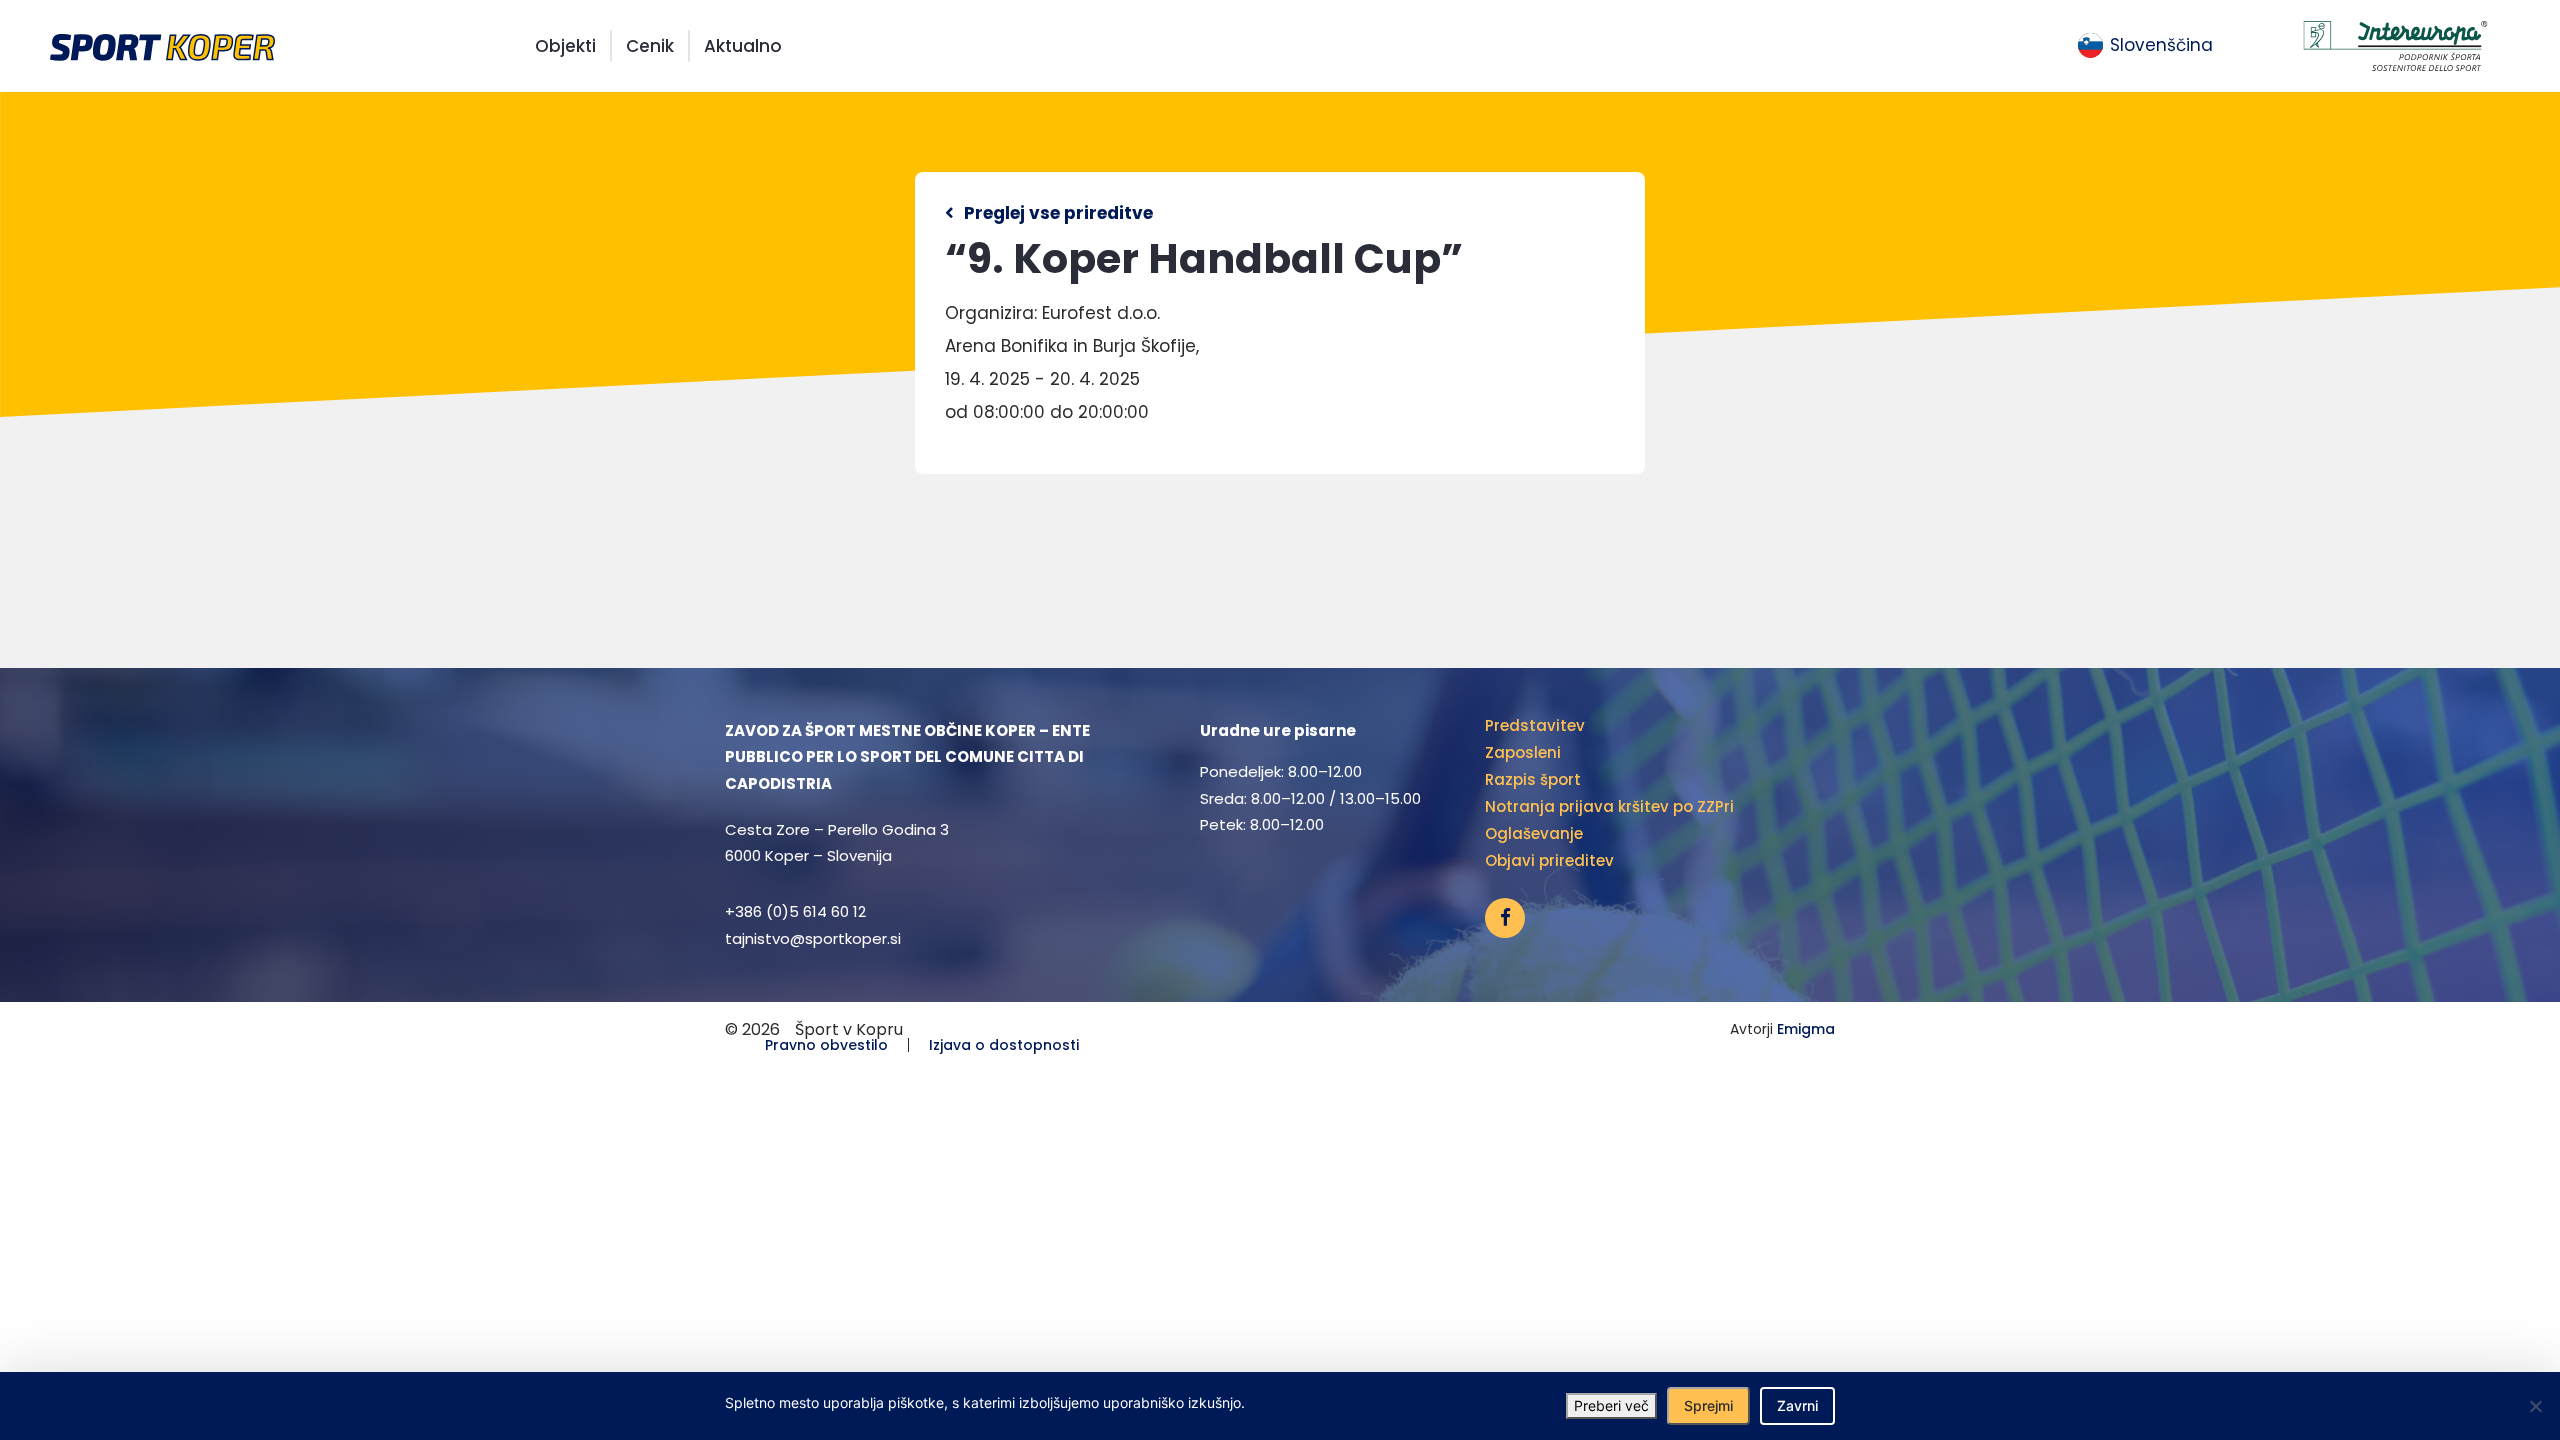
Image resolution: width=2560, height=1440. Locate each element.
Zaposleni (1523, 752)
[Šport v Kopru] (162, 45)
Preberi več (1611, 1405)
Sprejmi (1708, 1405)
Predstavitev (1535, 725)
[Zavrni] (2535, 1406)
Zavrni (1797, 1405)
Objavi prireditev (1549, 860)
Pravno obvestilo (826, 1045)
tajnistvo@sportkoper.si (813, 938)
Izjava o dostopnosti (1004, 1045)
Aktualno (743, 46)
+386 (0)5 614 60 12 (795, 911)
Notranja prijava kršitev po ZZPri (1609, 806)
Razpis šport (1533, 779)
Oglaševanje (1534, 833)
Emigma (1806, 1029)
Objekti (565, 46)
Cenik (650, 46)
